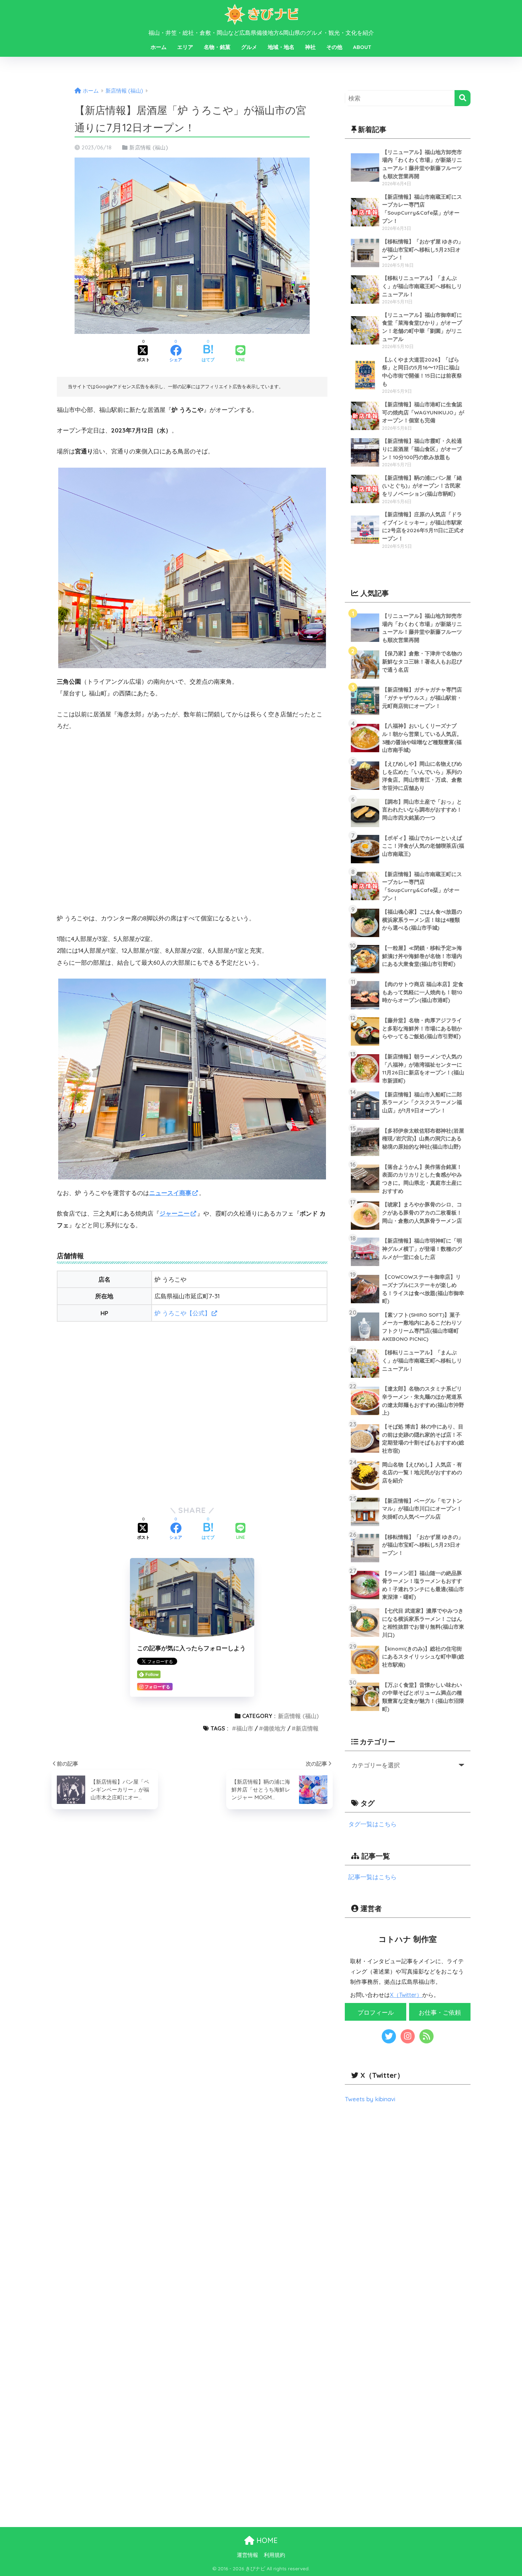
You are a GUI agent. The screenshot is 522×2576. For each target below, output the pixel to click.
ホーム (159, 47)
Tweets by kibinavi (370, 2099)
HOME (266, 2540)
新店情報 (307, 1728)
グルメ (249, 47)
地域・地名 (281, 47)
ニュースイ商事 (170, 1193)
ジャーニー (175, 1213)
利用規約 (274, 2555)
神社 (310, 47)
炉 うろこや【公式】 (183, 1313)
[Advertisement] (192, 1412)
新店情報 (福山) (149, 147)
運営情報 (248, 2555)
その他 (334, 47)
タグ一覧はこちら (373, 1824)
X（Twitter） (406, 1995)
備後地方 (274, 1728)
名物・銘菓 (217, 47)
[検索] (463, 98)
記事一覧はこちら (373, 1877)
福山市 (245, 1728)
